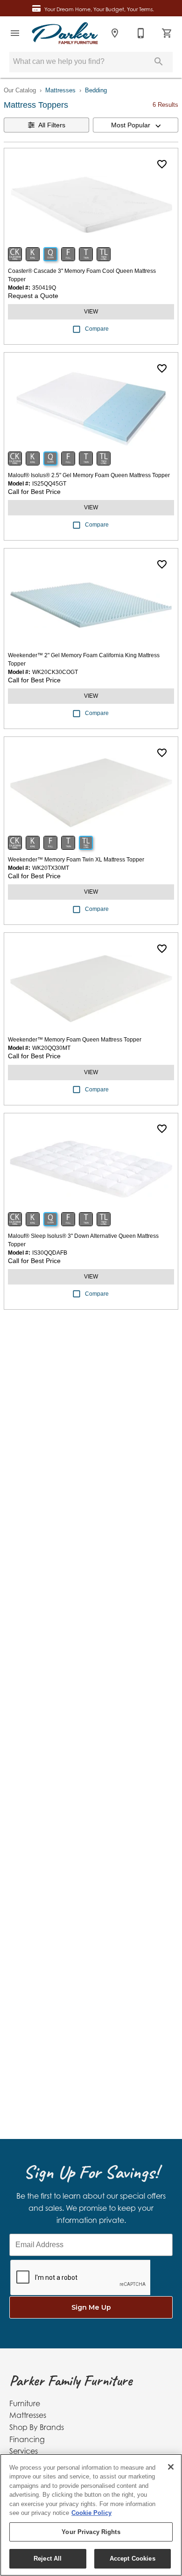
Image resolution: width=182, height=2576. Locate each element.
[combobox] (136, 125)
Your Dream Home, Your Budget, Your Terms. (99, 9)
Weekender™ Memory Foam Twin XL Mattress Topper (76, 860)
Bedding (96, 90)
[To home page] (65, 33)
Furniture (25, 2403)
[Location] (115, 33)
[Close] (171, 2467)
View (91, 312)
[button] (15, 33)
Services (24, 2451)
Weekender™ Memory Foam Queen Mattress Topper (75, 1040)
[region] (91, 2515)
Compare (97, 329)
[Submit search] (159, 62)
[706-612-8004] (141, 33)
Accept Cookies (133, 2559)
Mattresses (60, 90)
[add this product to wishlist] (162, 164)
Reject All (48, 2559)
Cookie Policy (91, 2513)
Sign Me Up (91, 2307)
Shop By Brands (37, 2427)
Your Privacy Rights (91, 2532)
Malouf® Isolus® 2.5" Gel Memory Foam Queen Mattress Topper (89, 475)
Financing (27, 2439)
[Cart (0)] (167, 33)
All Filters (52, 125)
